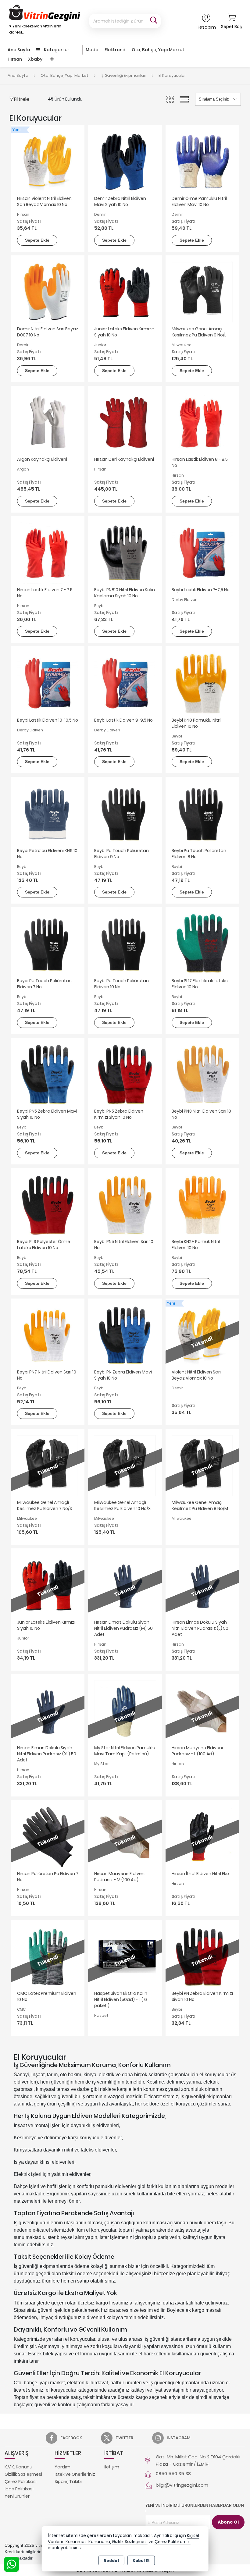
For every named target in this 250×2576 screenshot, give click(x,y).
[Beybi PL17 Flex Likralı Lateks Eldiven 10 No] (202, 944)
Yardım (62, 2467)
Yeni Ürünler (17, 2496)
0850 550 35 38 (173, 2473)
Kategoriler (56, 50)
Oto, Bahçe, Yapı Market (158, 50)
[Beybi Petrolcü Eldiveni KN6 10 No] (48, 813)
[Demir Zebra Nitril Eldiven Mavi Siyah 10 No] (125, 161)
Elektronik (115, 50)
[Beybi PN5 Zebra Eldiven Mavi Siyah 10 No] (48, 1074)
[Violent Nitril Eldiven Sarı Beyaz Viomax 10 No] (202, 1335)
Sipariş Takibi (68, 2482)
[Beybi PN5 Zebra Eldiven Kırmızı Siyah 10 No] (125, 1074)
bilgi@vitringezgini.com (182, 2485)
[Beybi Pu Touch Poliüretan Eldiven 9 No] (125, 813)
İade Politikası (19, 2489)
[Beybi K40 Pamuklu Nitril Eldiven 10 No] (202, 683)
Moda (92, 50)
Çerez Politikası (21, 2482)
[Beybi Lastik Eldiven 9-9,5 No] (125, 683)
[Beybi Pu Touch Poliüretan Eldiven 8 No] (202, 813)
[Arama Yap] (154, 21)
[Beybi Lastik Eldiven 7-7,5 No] (202, 553)
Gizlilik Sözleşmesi (23, 2474)
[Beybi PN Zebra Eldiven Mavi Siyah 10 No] (125, 1335)
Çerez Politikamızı (173, 2542)
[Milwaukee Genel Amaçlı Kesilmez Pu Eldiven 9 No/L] (202, 292)
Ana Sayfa (19, 50)
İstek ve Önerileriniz (75, 2474)
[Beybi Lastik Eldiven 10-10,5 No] (48, 683)
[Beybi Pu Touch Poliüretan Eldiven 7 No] (48, 944)
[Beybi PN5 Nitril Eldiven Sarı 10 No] (125, 1205)
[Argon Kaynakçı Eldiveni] (48, 422)
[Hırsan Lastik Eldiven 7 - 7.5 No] (48, 553)
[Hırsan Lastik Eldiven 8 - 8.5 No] (202, 422)
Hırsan (15, 59)
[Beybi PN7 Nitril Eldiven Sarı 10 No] (48, 1335)
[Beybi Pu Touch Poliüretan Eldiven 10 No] (125, 944)
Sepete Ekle (37, 240)
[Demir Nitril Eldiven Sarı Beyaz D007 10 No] (48, 292)
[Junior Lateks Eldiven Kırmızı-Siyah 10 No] (125, 292)
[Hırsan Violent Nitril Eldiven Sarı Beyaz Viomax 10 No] (48, 161)
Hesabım (206, 27)
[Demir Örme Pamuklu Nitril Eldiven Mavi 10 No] (202, 161)
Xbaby (35, 59)
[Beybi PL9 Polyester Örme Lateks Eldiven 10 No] (48, 1205)
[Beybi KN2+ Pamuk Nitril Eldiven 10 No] (202, 1205)
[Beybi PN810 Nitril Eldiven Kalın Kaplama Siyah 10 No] (125, 553)
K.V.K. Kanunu (18, 2467)
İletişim (112, 2467)
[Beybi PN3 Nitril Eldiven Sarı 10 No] (202, 1074)
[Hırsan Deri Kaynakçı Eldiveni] (125, 422)
